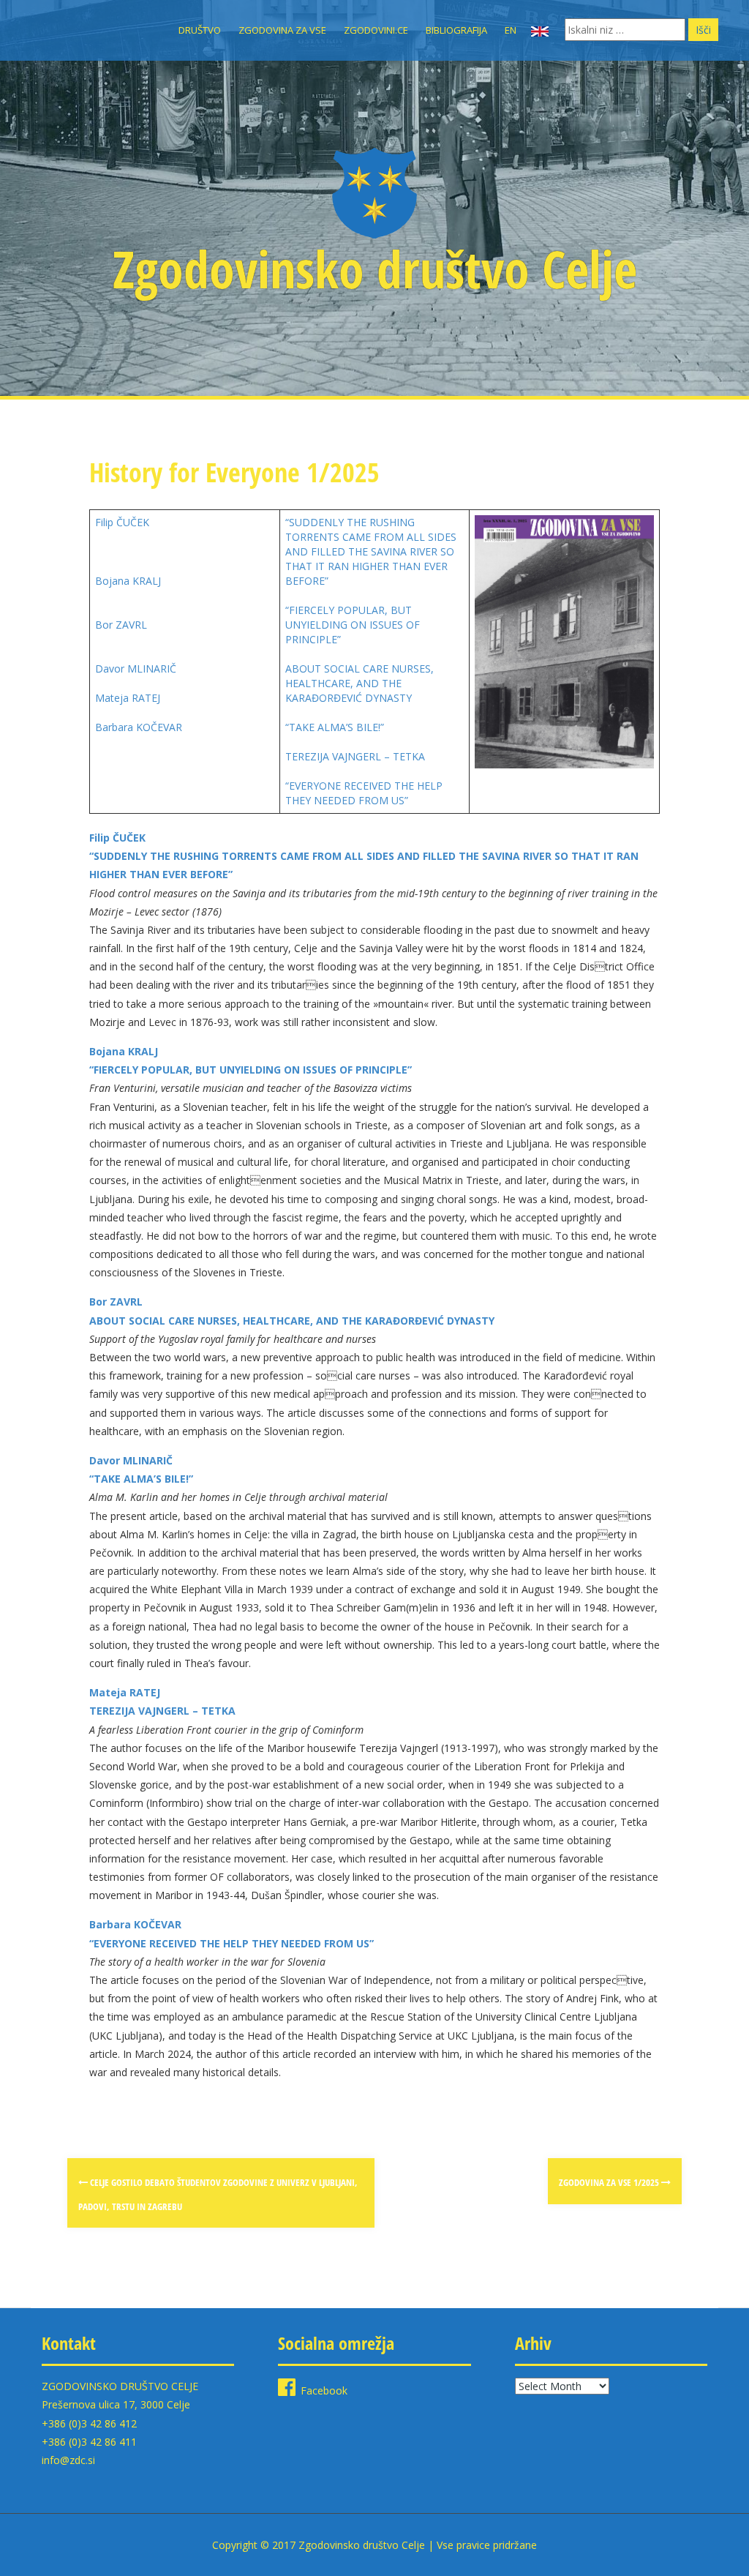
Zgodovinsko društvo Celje (375, 269)
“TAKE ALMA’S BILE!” (335, 727)
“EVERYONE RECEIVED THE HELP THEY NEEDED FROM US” (364, 793)
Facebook (324, 2390)
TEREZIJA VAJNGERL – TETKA (355, 756)
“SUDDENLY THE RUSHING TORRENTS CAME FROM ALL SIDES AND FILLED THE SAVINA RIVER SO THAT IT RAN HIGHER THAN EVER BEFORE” (371, 551)
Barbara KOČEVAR (139, 727)
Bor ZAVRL (121, 625)
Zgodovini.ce (376, 30)
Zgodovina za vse (282, 30)
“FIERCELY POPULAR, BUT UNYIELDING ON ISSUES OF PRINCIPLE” (353, 625)
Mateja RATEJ (128, 698)
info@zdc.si (68, 2460)
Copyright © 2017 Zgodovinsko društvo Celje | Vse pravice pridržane (374, 2545)
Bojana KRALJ (128, 581)
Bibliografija (456, 30)
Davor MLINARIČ (136, 669)
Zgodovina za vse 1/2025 (610, 2182)
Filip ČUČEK (122, 522)
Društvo (200, 30)
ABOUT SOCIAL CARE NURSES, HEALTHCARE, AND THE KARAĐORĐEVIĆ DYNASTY (360, 683)
